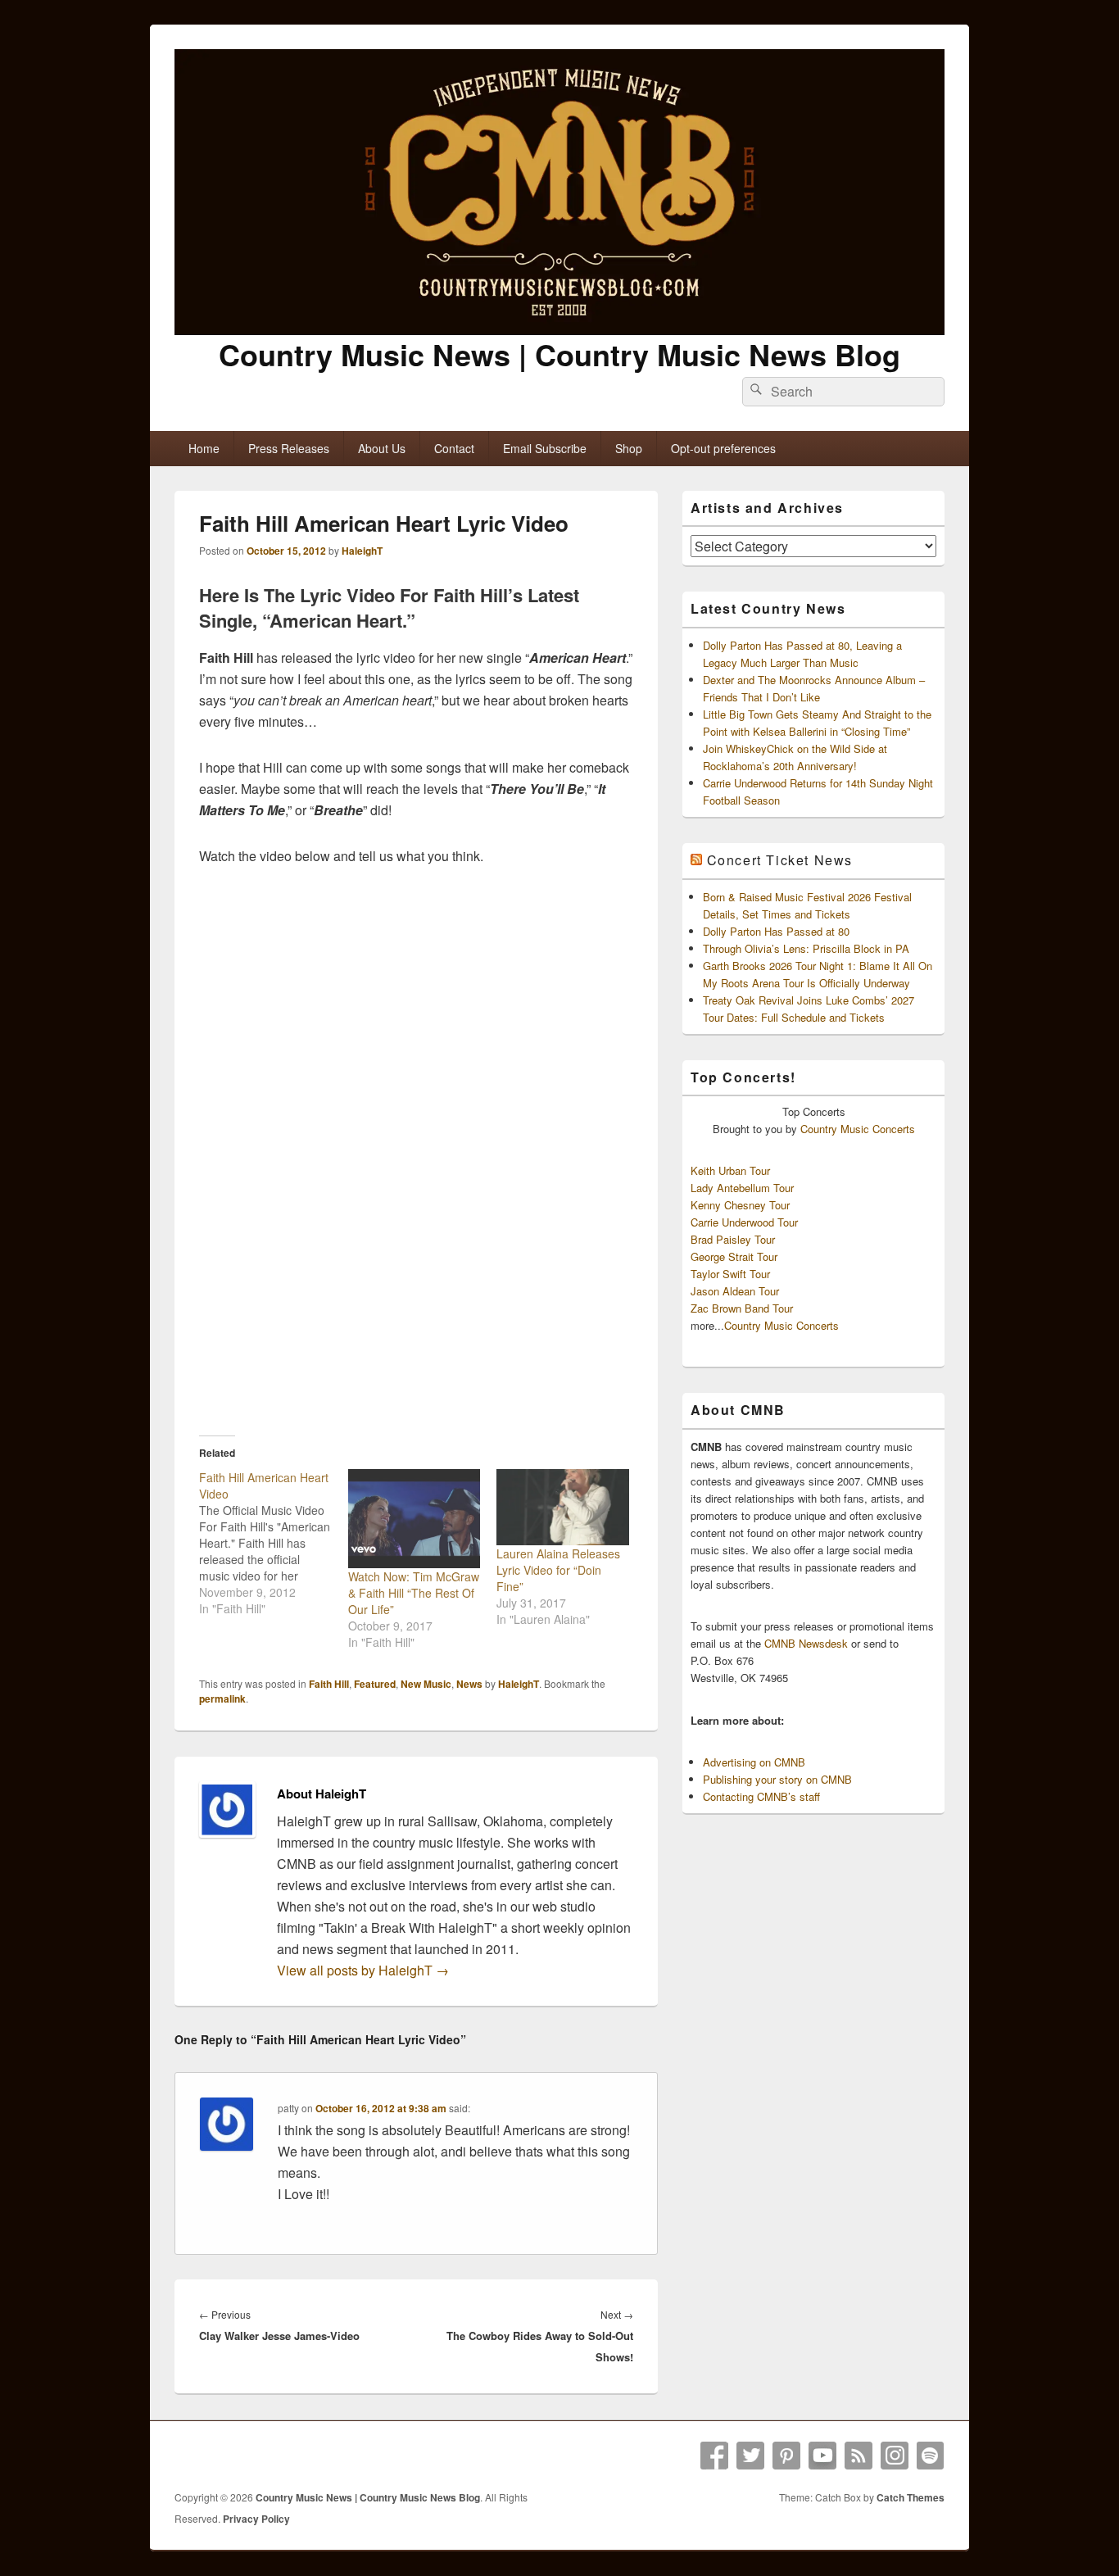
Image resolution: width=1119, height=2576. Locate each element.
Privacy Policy (256, 2519)
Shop (629, 448)
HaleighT (362, 551)
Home (204, 448)
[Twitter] (750, 2456)
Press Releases (289, 448)
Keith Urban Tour (730, 1170)
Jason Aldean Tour (735, 1291)
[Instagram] (895, 2456)
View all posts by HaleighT (363, 1970)
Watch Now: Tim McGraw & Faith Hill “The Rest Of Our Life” (414, 1593)
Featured (375, 1684)
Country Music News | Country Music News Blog (559, 354)
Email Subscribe (545, 448)
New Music (426, 1684)
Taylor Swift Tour (730, 1274)
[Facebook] (714, 2456)
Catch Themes (911, 2497)
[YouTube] (822, 2456)
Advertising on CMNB (754, 1762)
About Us (382, 448)
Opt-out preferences (723, 448)
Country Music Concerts (858, 1129)
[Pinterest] (786, 2456)
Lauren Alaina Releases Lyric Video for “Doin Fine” (558, 1570)
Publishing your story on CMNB (777, 1779)
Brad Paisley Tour (733, 1239)
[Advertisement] (416, 1295)
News (469, 1684)
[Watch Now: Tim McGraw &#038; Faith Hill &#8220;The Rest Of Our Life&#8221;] (415, 1519)
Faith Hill (329, 1684)
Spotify (931, 2456)
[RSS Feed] (859, 2456)
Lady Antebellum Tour (742, 1188)
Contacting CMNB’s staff (761, 1796)
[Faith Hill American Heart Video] (274, 1543)
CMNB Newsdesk (806, 1643)
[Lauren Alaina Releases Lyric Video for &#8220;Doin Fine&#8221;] (563, 1507)
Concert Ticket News (780, 860)
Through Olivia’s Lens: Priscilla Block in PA (806, 948)
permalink (222, 1698)
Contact (454, 448)
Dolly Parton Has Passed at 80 (776, 931)
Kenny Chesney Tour (740, 1205)
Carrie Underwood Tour (744, 1222)
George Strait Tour (734, 1256)
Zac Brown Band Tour (742, 1308)
